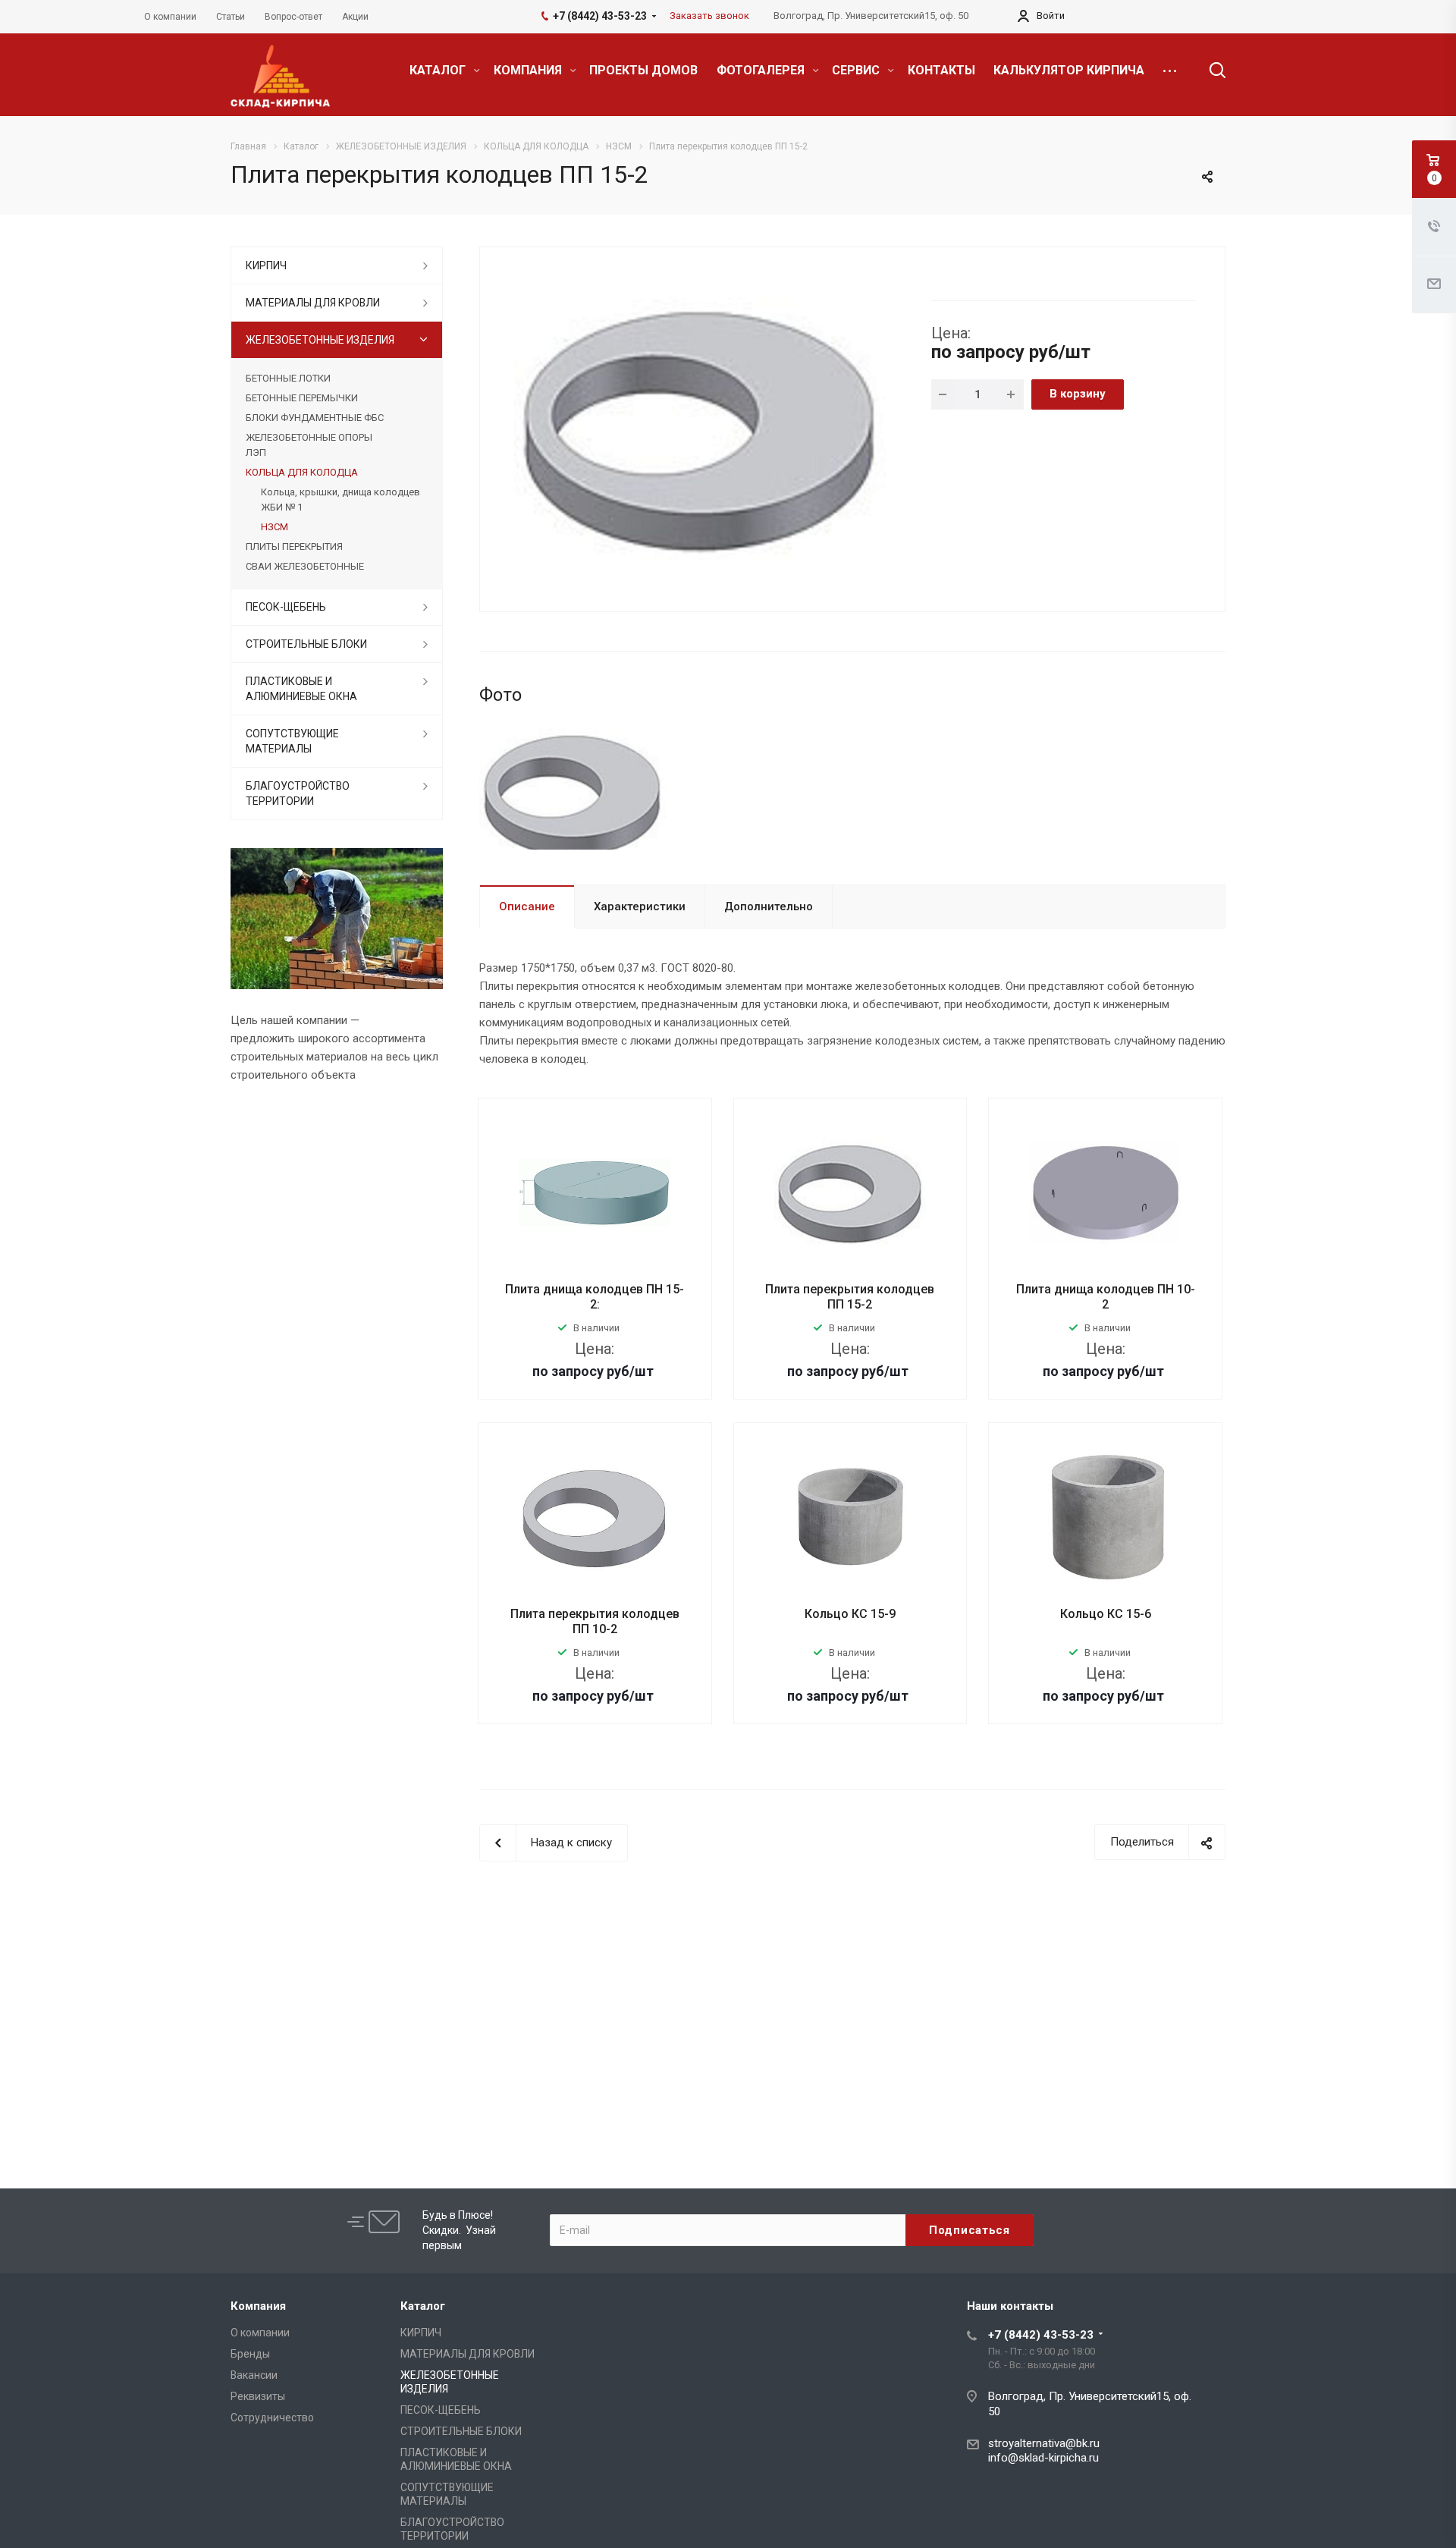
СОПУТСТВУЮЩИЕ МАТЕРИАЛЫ (292, 741)
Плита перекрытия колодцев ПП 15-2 (850, 1297)
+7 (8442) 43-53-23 (1041, 2335)
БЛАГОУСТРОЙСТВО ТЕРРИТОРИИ (298, 793)
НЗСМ (275, 527)
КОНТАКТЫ (941, 70)
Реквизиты (258, 2396)
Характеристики (640, 906)
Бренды (250, 2354)
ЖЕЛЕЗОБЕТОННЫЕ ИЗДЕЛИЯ (320, 340)
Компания (258, 2306)
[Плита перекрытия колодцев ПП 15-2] (700, 428)
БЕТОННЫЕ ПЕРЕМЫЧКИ (302, 398)
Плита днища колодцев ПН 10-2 (1106, 1297)
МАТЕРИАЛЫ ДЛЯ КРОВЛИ (313, 303)
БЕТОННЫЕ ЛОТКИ (288, 378)
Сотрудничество (272, 2418)
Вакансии (254, 2375)
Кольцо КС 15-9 (850, 1614)
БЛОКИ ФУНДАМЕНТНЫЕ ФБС (315, 418)
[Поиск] (1210, 71)
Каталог (423, 2306)
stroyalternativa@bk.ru (1044, 2443)
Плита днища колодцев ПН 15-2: (595, 1297)
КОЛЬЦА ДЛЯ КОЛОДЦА (302, 472)
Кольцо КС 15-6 (1106, 1614)
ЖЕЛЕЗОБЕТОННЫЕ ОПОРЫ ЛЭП (309, 445)
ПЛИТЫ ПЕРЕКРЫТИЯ (294, 547)
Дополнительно (769, 906)
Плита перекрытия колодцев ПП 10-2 (595, 1621)
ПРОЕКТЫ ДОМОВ (643, 70)
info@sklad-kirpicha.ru (1043, 2458)
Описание (527, 906)
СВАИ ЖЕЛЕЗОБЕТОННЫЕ (305, 566)
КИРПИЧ (266, 265)
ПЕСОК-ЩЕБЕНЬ (286, 607)
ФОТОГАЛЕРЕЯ (762, 70)
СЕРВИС (857, 70)
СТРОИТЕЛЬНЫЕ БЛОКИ (306, 644)
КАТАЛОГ (439, 70)
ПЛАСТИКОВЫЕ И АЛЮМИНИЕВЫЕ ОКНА (301, 689)
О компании (260, 2333)
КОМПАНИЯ (529, 70)
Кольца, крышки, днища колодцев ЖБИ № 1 (340, 500)
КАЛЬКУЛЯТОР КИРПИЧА (1069, 70)
